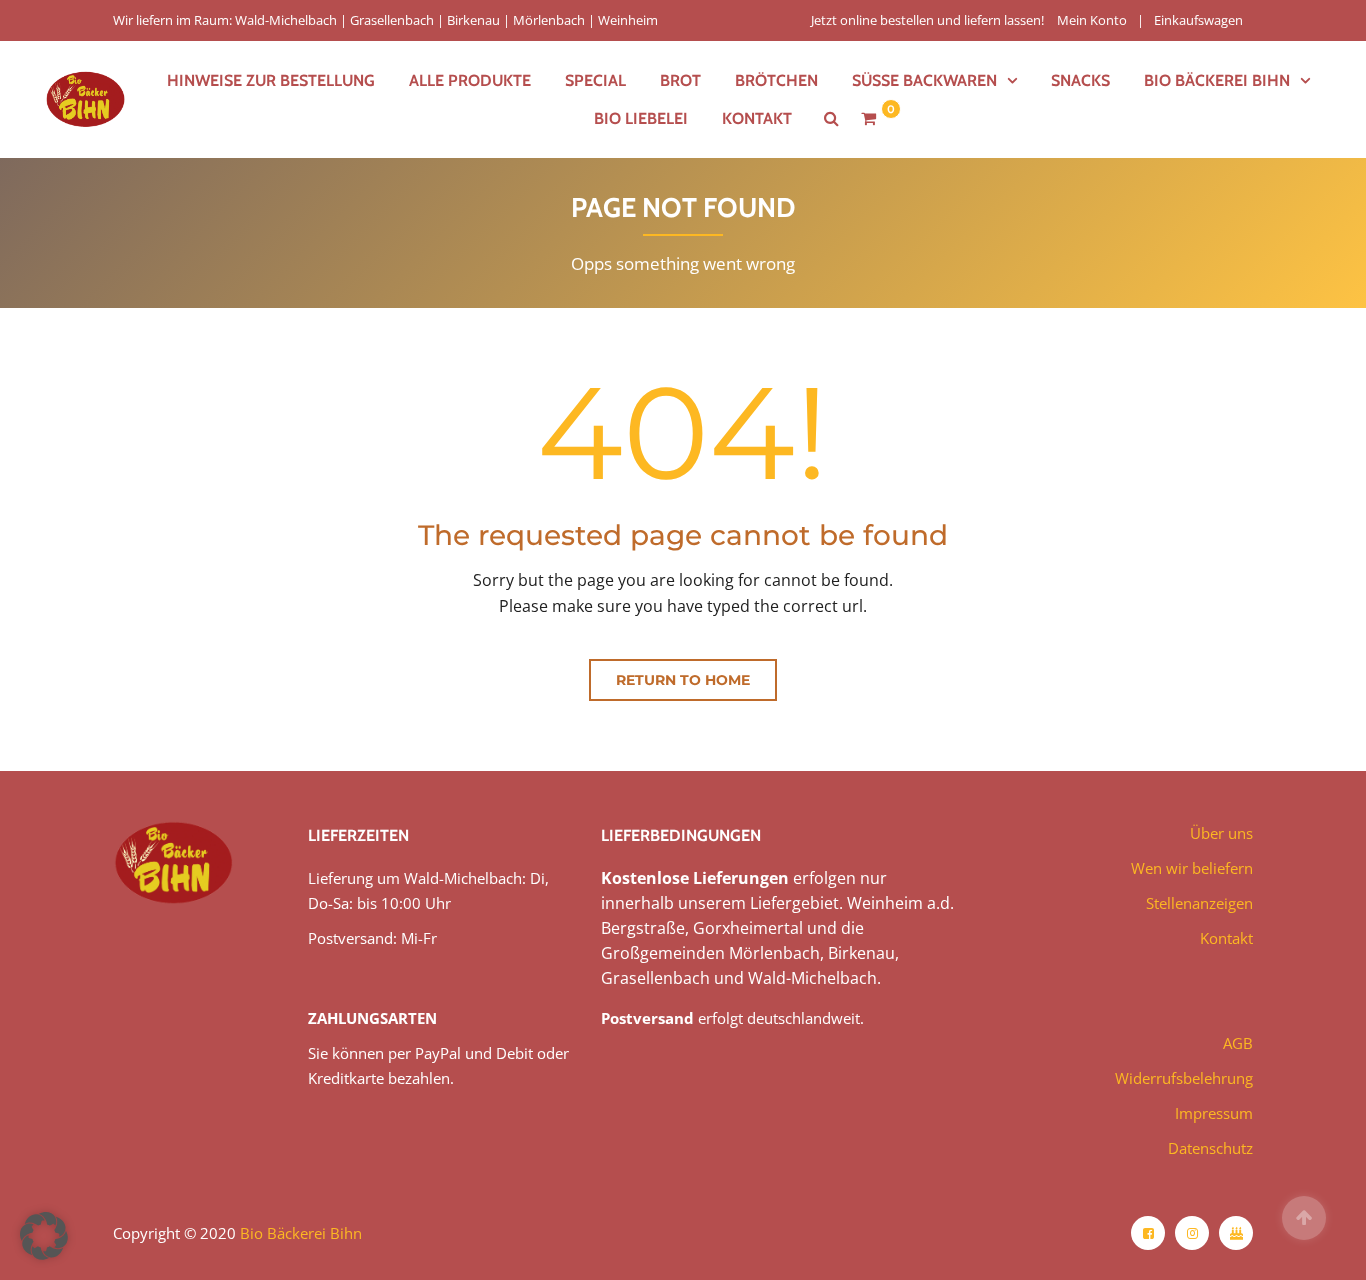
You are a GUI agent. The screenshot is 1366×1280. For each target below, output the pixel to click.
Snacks (1080, 80)
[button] (44, 1236)
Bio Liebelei (641, 118)
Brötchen (776, 80)
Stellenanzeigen (1199, 903)
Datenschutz (1210, 1148)
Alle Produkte (470, 80)
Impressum (1214, 1113)
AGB (1238, 1043)
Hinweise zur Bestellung (271, 80)
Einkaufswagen (1198, 20)
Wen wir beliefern (1192, 868)
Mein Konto (1092, 20)
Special (595, 80)
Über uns (1221, 833)
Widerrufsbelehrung (1184, 1078)
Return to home (683, 680)
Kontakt (757, 118)
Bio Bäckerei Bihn (301, 1233)
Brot (680, 80)
